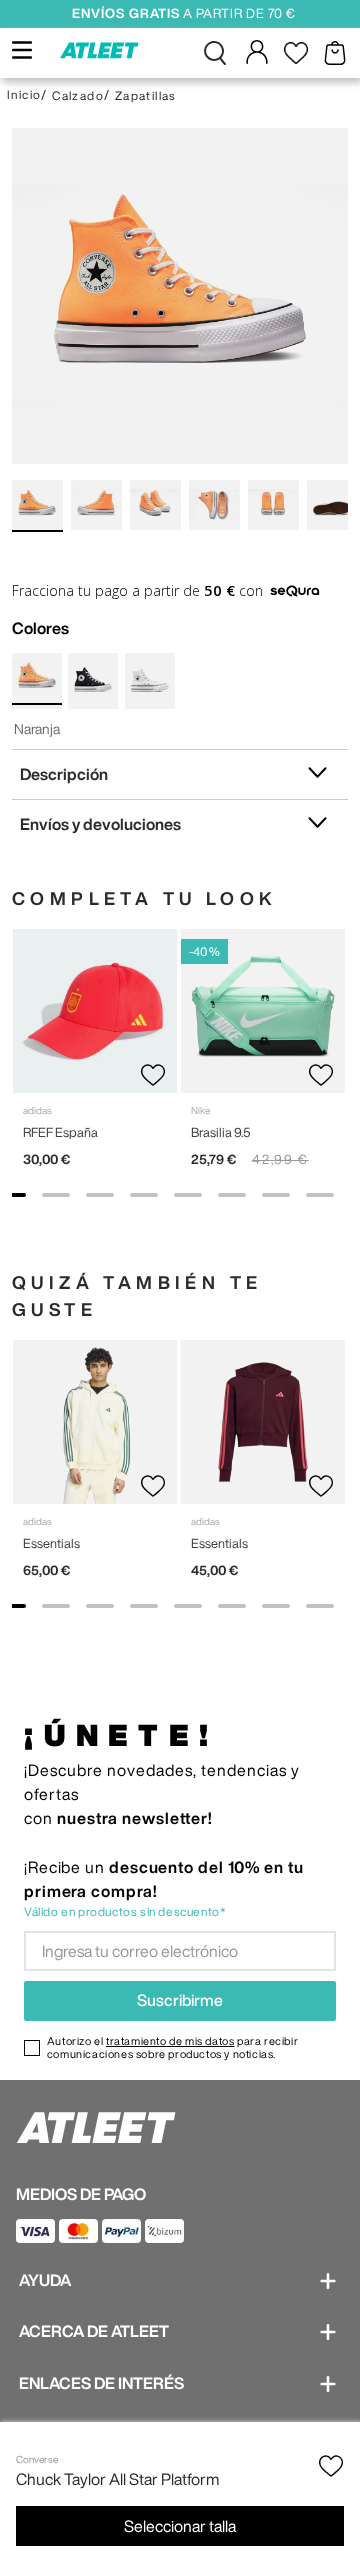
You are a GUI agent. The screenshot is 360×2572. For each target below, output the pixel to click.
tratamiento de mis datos (170, 2040)
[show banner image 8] (320, 1195)
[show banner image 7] (276, 1195)
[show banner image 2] (56, 1195)
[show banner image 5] (188, 1195)
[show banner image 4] (144, 1195)
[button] (215, 53)
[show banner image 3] (100, 1195)
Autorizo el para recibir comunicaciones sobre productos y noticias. (172, 2047)
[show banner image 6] (232, 1195)
